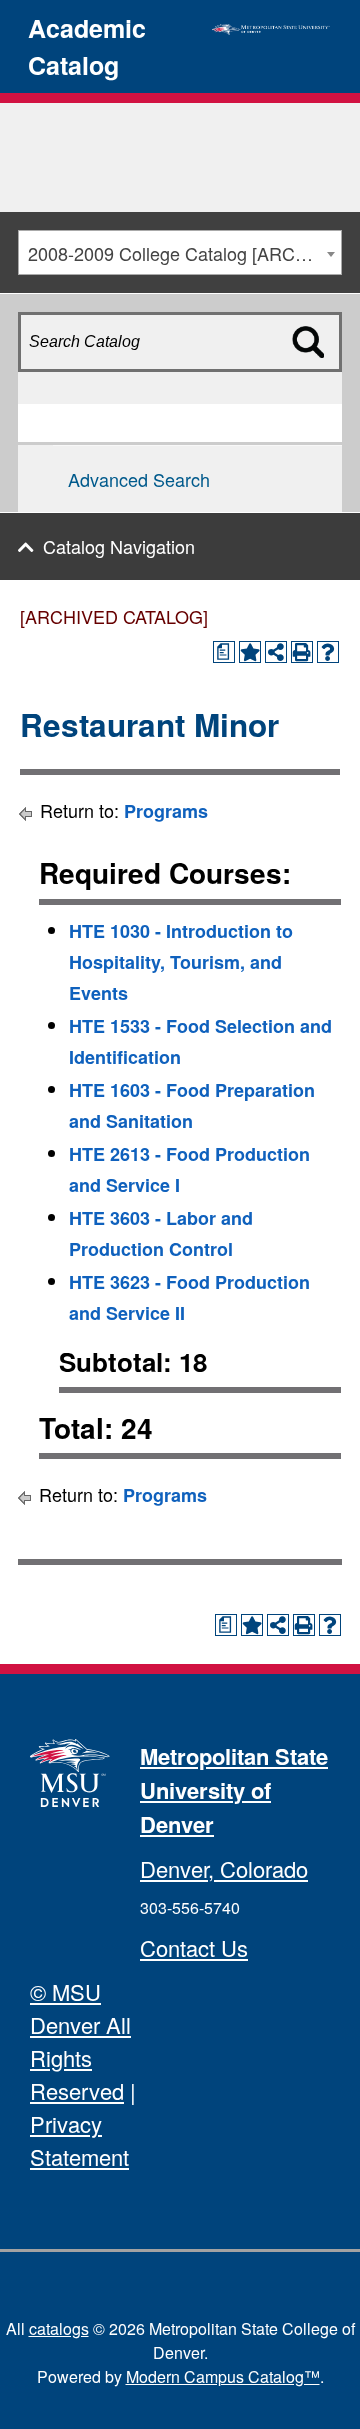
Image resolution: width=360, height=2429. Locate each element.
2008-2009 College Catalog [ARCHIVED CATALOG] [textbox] (184, 253)
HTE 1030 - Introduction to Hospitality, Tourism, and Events (181, 962)
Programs (166, 811)
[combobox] (180, 252)
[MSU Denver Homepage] (271, 26)
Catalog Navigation (119, 546)
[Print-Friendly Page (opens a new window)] (302, 652)
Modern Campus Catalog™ (223, 2376)
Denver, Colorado (224, 1868)
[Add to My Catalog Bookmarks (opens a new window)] (250, 652)
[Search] (318, 377)
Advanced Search (139, 479)
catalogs (59, 2328)
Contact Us (194, 1947)
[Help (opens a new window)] (328, 652)
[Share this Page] (276, 652)
